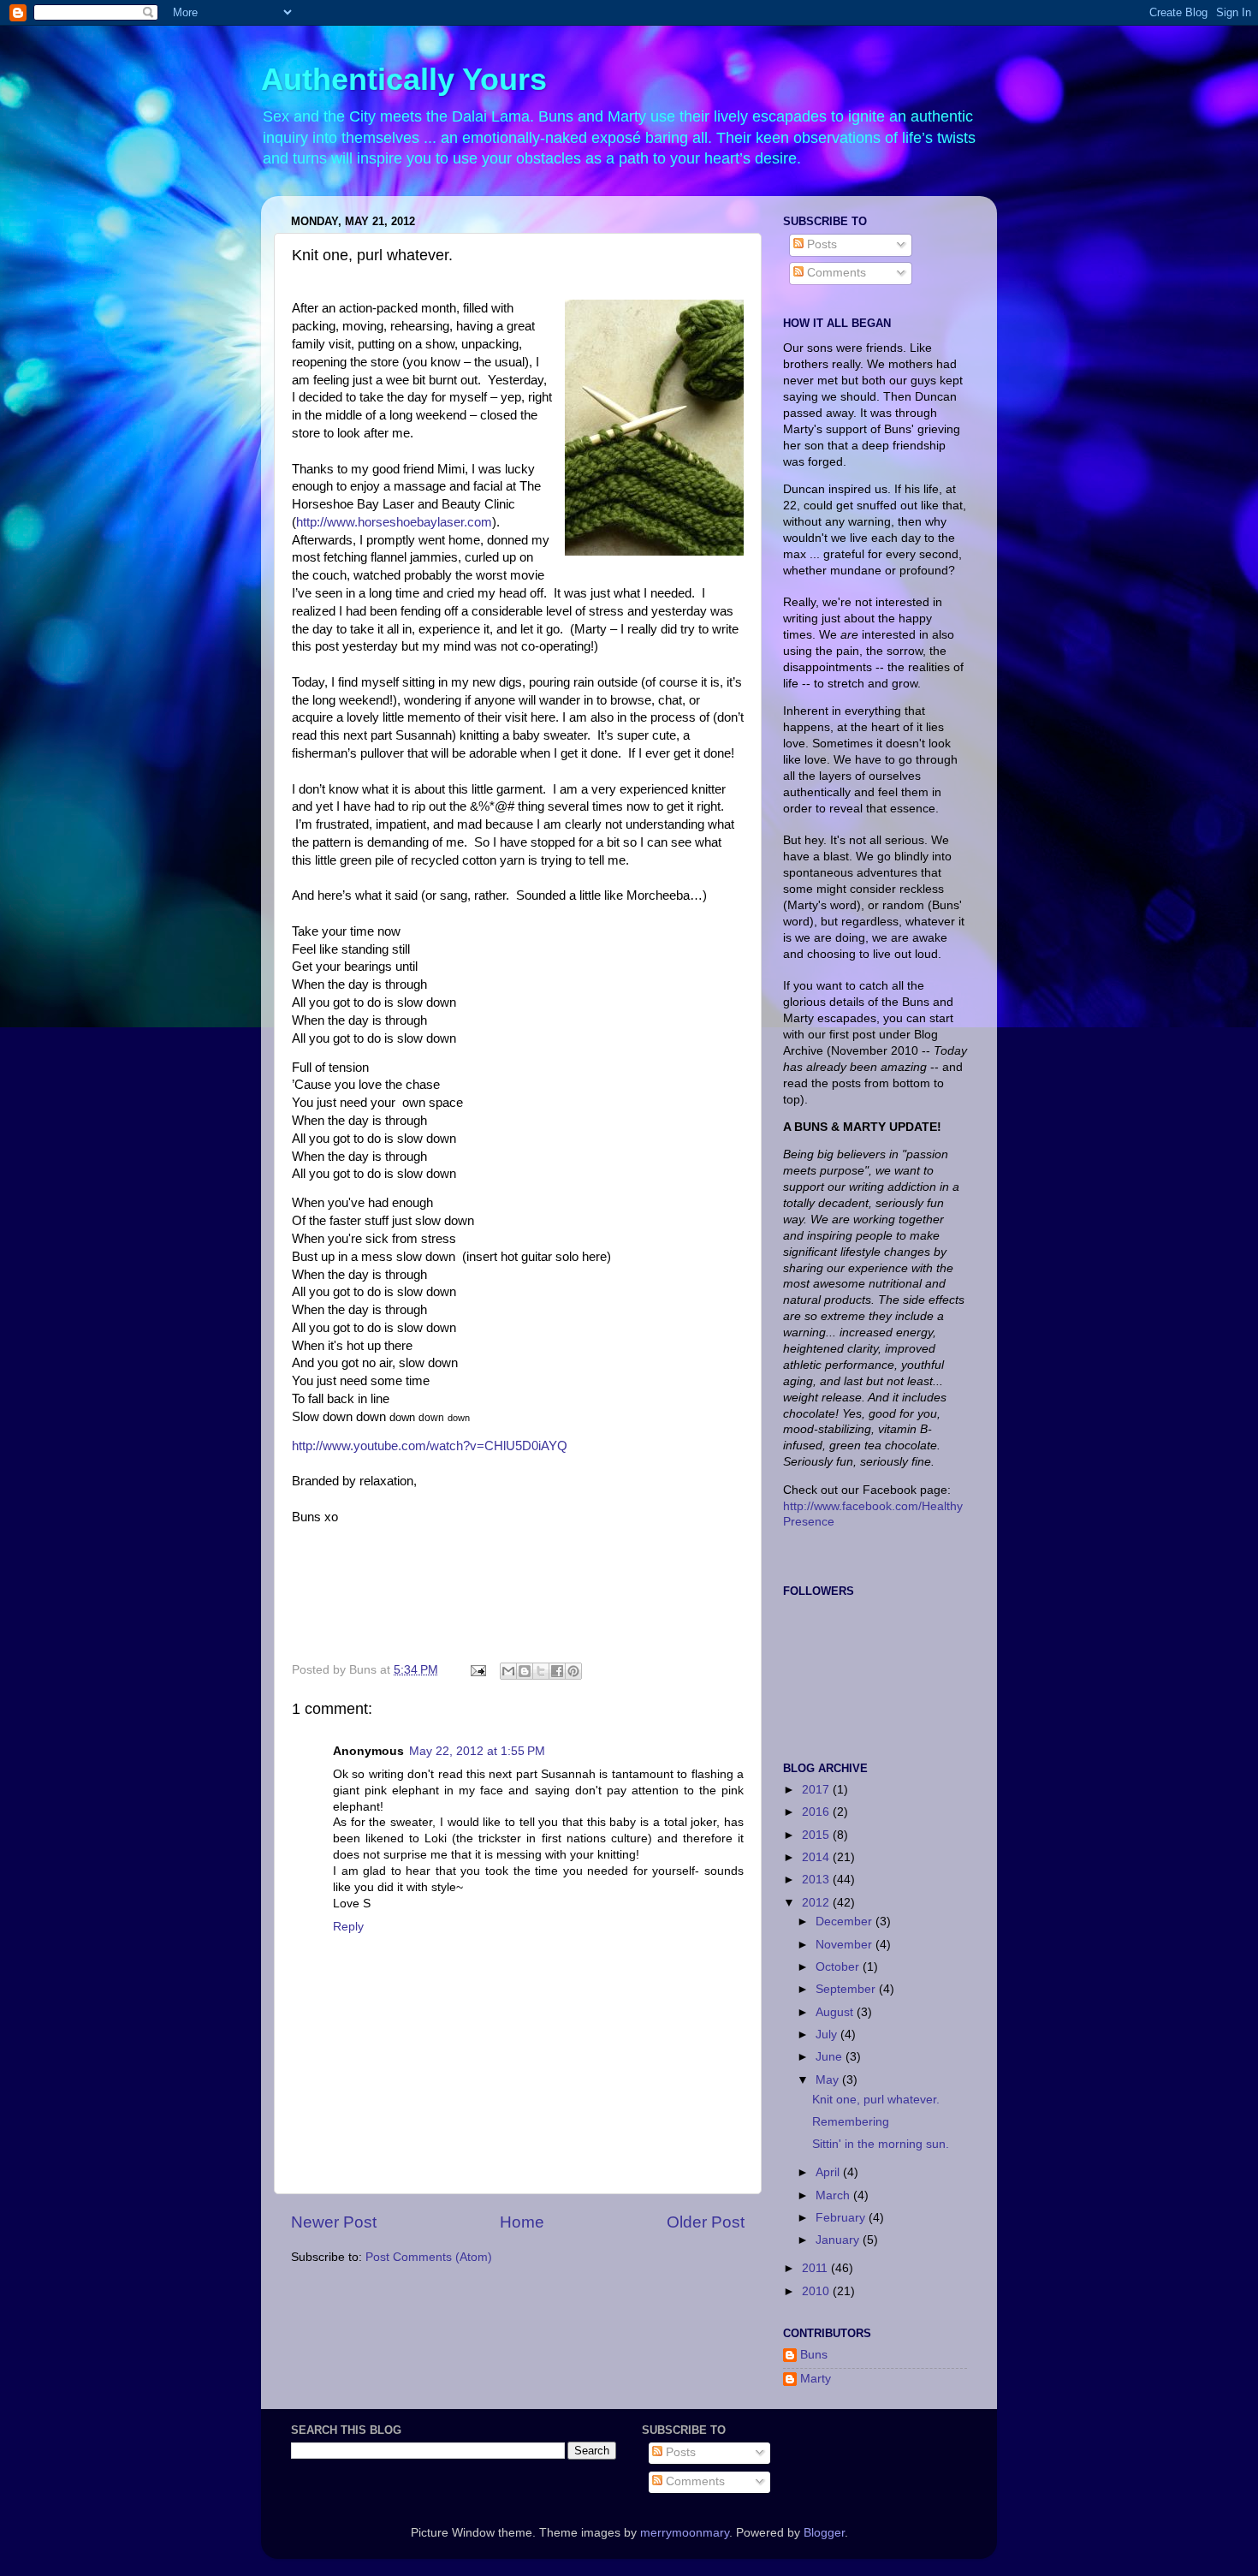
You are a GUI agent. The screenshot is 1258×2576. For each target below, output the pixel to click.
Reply (348, 1927)
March (834, 2195)
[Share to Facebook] (557, 1671)
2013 (817, 1880)
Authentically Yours (404, 79)
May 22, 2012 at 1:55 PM (477, 1751)
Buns (814, 2355)
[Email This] (508, 1671)
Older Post (706, 2222)
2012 (817, 1903)
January (839, 2240)
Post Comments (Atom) (429, 2257)
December (846, 1922)
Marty (816, 2379)
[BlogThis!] (525, 1671)
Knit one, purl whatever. (876, 2100)
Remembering (851, 2122)
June (831, 2057)
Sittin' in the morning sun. (881, 2144)
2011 (816, 2268)
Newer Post (334, 2222)
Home (522, 2222)
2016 (817, 1812)
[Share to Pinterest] (573, 1671)
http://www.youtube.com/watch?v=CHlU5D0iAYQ (430, 1446)
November (846, 1945)
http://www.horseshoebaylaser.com (394, 522)
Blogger (824, 2533)
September (847, 1989)
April (829, 2172)
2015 (817, 1835)
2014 (817, 1857)
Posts (820, 244)
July (828, 2035)
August (836, 2012)
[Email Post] (477, 1670)
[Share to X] (541, 1671)
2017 (817, 1790)
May (829, 2080)
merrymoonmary (685, 2533)
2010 (817, 2291)
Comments (835, 273)
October (839, 1967)
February (842, 2218)
